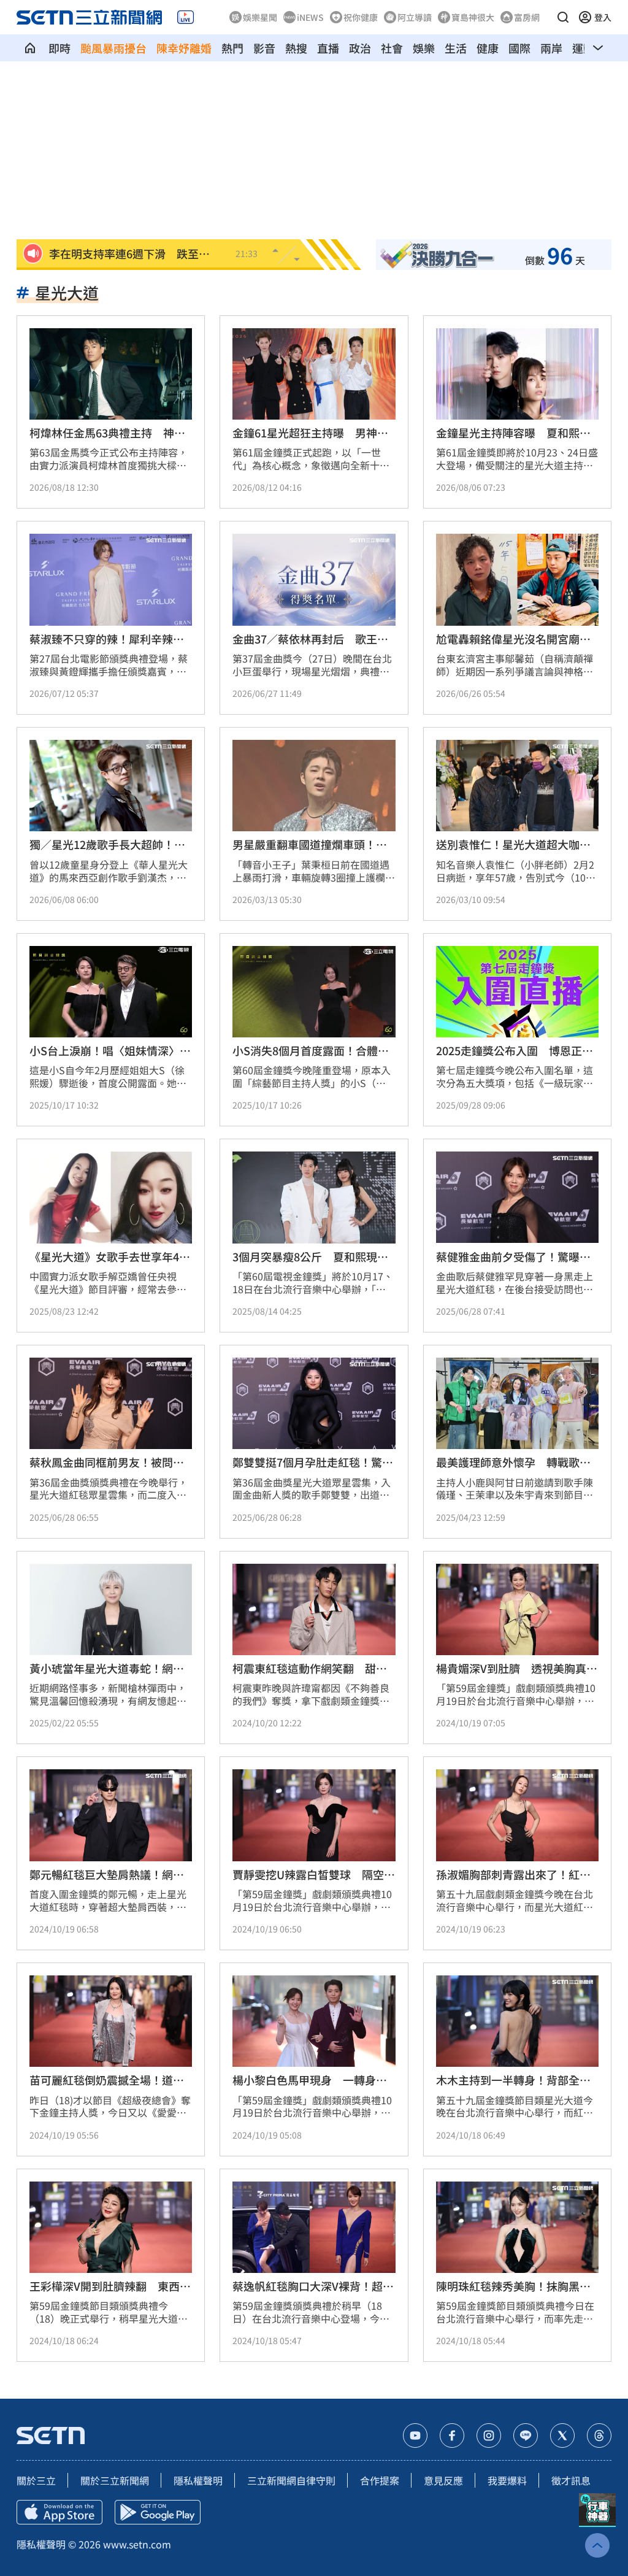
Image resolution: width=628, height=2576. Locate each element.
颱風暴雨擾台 (113, 48)
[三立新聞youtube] (415, 2436)
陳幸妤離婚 (184, 48)
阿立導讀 (415, 17)
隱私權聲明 (198, 2480)
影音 (264, 48)
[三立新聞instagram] (489, 2436)
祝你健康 (361, 17)
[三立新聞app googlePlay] (158, 2512)
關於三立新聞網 (115, 2480)
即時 (59, 48)
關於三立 (36, 2480)
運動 (583, 48)
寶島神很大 (473, 17)
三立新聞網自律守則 (291, 2480)
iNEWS (310, 17)
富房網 (527, 17)
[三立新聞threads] (599, 2436)
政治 (360, 48)
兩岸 (551, 48)
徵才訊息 (571, 2480)
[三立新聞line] (526, 2436)
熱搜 (296, 48)
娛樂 (424, 48)
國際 (519, 48)
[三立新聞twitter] (562, 2436)
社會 (392, 48)
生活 (456, 48)
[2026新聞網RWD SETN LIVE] (186, 17)
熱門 (232, 48)
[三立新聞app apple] (59, 2512)
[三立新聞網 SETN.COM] (30, 48)
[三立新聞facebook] (452, 2436)
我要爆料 (507, 2480)
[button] (563, 17)
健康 (488, 48)
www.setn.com (137, 2544)
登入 (603, 17)
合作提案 (380, 2480)
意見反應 (443, 2480)
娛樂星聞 (260, 17)
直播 (328, 48)
